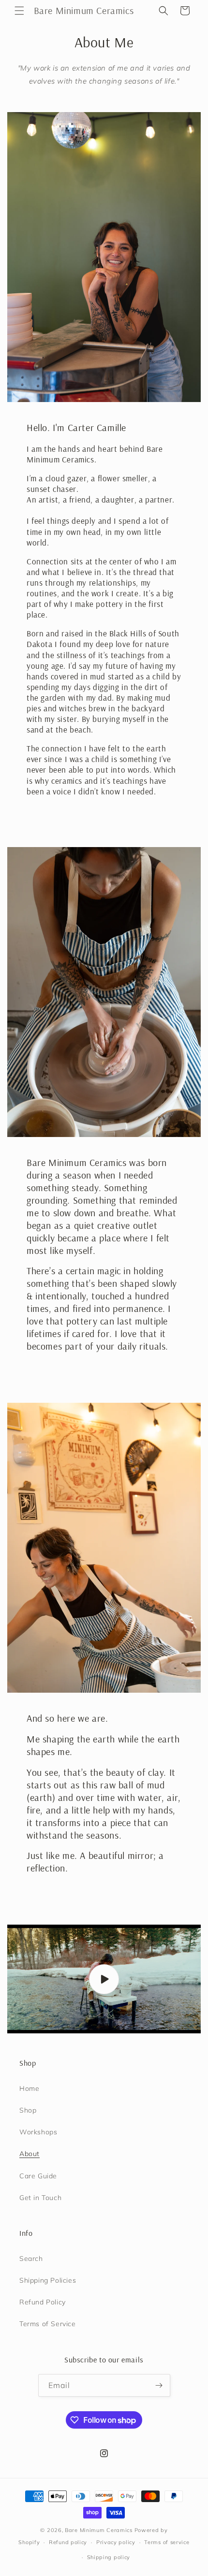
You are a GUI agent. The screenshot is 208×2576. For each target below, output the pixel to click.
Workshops (38, 2132)
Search (31, 2259)
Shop (28, 2110)
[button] (19, 11)
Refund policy (68, 2542)
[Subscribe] (159, 2385)
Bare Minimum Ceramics (99, 2530)
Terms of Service (48, 2324)
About (30, 2154)
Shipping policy (109, 2557)
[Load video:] (104, 1979)
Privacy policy (116, 2542)
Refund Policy (43, 2302)
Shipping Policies (48, 2280)
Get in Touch (40, 2198)
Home (29, 2088)
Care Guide (38, 2176)
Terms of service (167, 2542)
